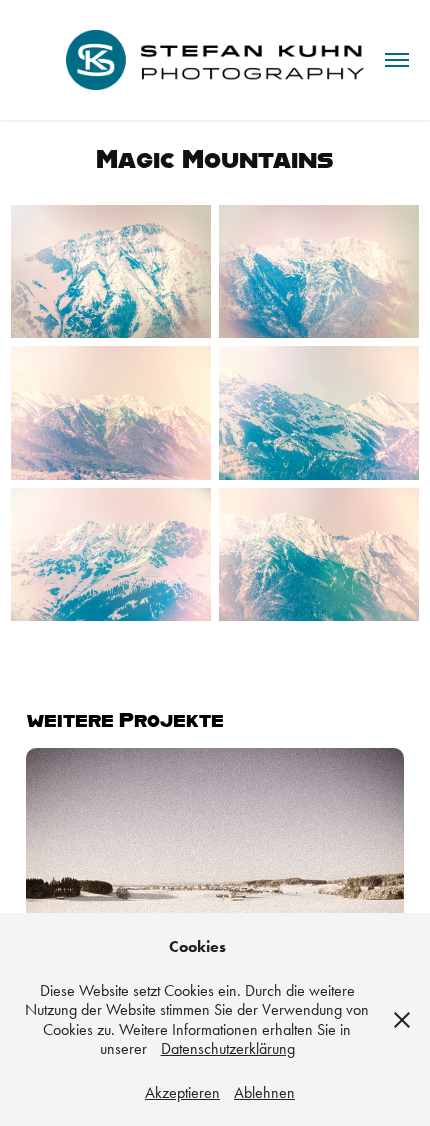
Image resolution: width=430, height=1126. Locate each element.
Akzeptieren (182, 1092)
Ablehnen (264, 1092)
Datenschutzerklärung (228, 1048)
